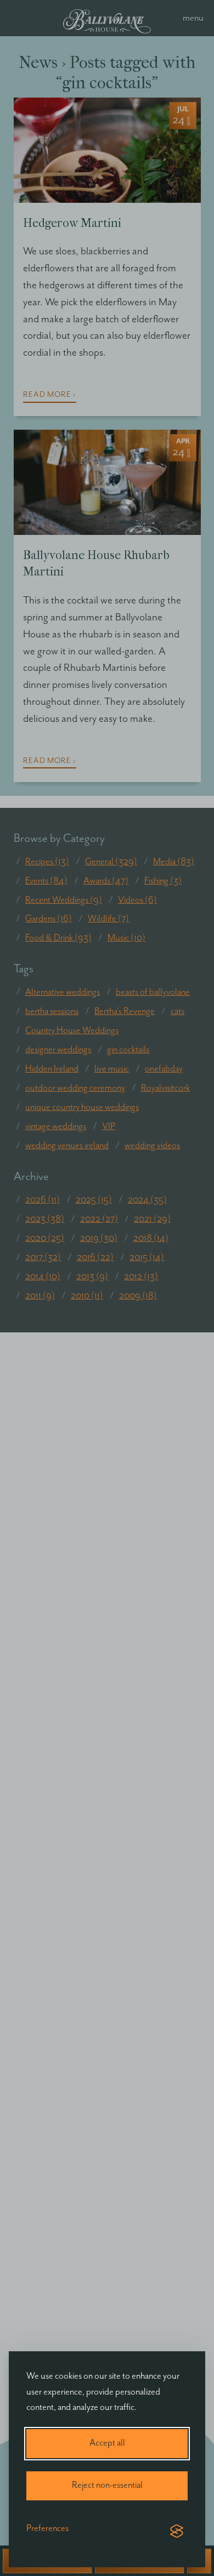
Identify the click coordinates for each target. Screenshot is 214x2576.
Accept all (107, 2443)
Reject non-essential (107, 2485)
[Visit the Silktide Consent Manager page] (177, 2532)
